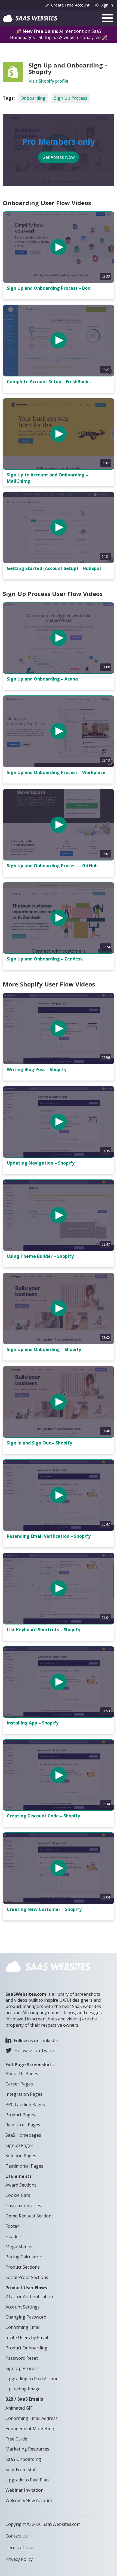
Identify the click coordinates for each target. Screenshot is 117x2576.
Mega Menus (19, 2247)
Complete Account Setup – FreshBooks (49, 382)
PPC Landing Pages (25, 2104)
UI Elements (19, 2176)
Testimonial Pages (24, 2166)
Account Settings (23, 2307)
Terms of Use (19, 2548)
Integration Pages (24, 2094)
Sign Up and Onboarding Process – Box (48, 288)
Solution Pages (21, 2156)
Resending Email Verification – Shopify (49, 1536)
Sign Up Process (71, 98)
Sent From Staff (21, 2469)
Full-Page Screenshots (30, 2065)
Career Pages (19, 2084)
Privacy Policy (19, 2559)
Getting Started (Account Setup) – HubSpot (54, 568)
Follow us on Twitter (35, 2051)
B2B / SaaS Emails (24, 2399)
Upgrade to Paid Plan (27, 2480)
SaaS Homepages (23, 2135)
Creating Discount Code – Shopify (43, 1816)
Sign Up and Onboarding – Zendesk (45, 959)
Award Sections (21, 2185)
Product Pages (20, 2115)
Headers (14, 2236)
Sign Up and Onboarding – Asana (42, 679)
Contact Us (17, 2536)
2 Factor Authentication (29, 2297)
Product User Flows (26, 2288)
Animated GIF (19, 2408)
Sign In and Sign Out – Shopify (39, 1443)
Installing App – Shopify (33, 1723)
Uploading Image (23, 2389)
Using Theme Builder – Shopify (40, 1256)
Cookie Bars (18, 2195)
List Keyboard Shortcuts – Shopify (44, 1630)
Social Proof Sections (27, 2277)
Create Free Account (70, 5)
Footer (12, 2226)
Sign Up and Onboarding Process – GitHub (52, 866)
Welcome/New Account (29, 2500)
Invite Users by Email (27, 2338)
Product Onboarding (26, 2348)
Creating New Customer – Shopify (44, 1909)
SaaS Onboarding (23, 2459)
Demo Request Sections (30, 2216)
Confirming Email (23, 2327)
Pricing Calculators (24, 2257)
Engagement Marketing (30, 2429)
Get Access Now (59, 157)
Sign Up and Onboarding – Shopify (44, 1349)
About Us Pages (22, 2074)
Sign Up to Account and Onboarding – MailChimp (47, 478)
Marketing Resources (27, 2449)
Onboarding (33, 98)
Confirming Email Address (32, 2418)
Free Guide (16, 2439)
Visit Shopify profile (48, 81)
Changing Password (26, 2317)
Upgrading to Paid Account (33, 2379)
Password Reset (22, 2358)
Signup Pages (19, 2145)
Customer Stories (23, 2206)
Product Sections (23, 2267)
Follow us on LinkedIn (36, 2040)
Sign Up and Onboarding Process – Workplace (56, 772)
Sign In (107, 5)
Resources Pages (23, 2125)
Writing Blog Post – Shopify (37, 1069)
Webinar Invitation (24, 2490)
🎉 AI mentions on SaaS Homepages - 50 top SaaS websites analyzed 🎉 (59, 34)
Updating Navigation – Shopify (41, 1163)
